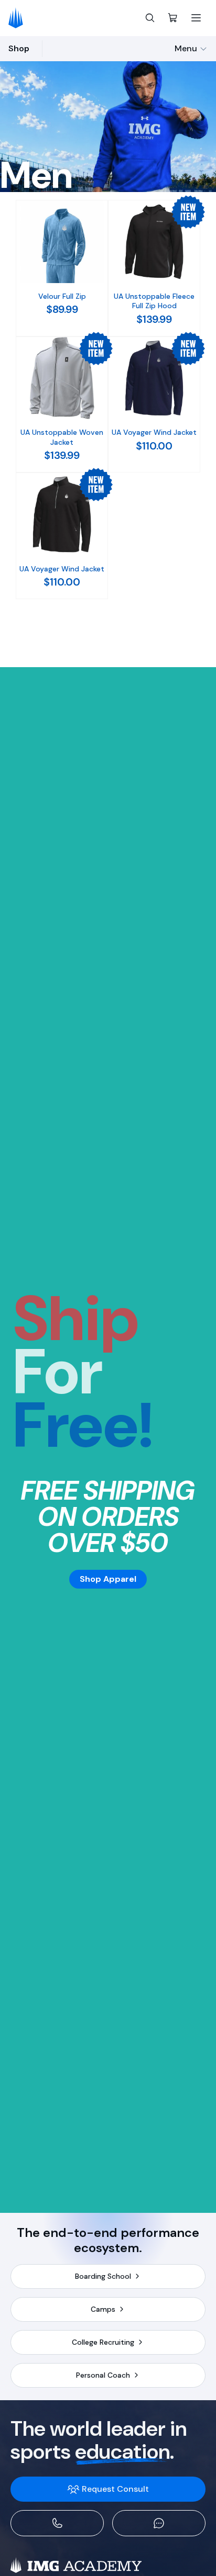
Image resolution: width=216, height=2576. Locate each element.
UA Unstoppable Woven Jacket (62, 437)
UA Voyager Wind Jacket (154, 432)
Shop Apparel (108, 1579)
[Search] (150, 18)
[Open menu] (196, 18)
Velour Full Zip (62, 296)
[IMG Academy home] (19, 18)
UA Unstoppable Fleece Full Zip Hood (154, 301)
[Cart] (173, 18)
